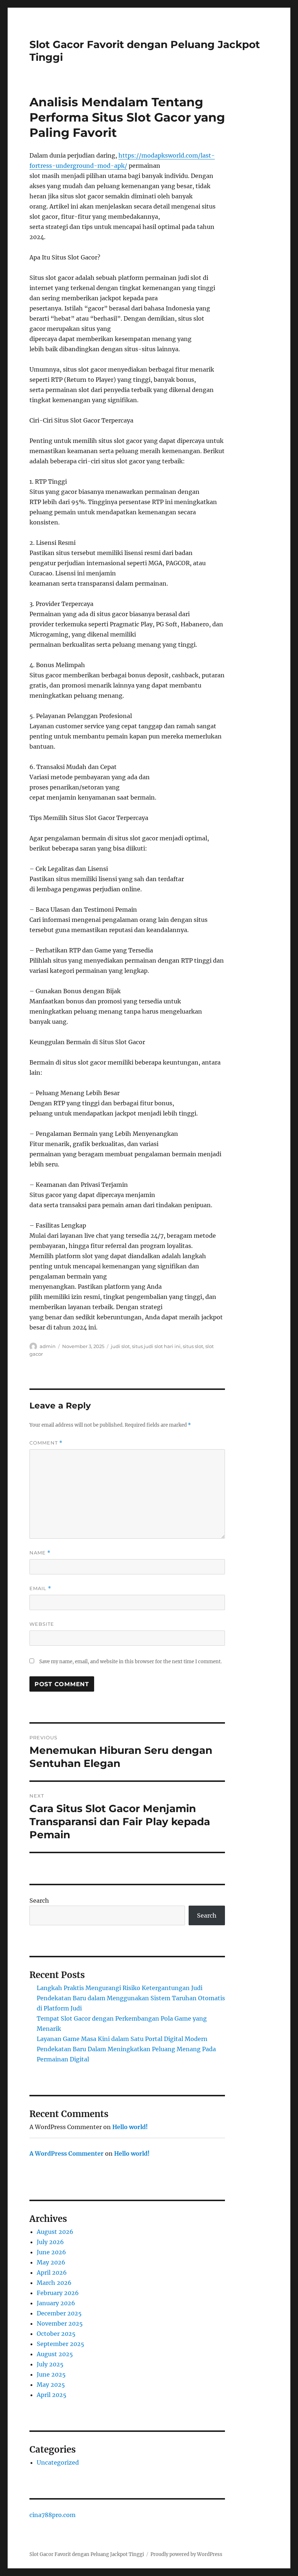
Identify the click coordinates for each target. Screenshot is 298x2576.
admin (48, 1346)
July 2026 (50, 2242)
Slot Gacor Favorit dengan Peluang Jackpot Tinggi (87, 2554)
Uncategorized (58, 2462)
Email (40, 1588)
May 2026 (51, 2262)
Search (39, 1901)
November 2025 (60, 2323)
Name (40, 1553)
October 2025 (56, 2334)
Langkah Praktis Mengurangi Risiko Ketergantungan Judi (120, 1988)
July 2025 (50, 2364)
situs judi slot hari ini (156, 1346)
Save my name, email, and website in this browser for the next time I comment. (130, 1662)
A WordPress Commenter (67, 2153)
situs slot (193, 1346)
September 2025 (61, 2344)
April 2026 (52, 2272)
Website (42, 1624)
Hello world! (130, 2127)
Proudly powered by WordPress (186, 2554)
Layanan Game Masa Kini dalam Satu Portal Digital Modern (122, 2039)
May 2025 (51, 2385)
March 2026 (54, 2283)
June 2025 (51, 2374)
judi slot (120, 1346)
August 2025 (55, 2354)
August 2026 (55, 2232)
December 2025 (59, 2313)
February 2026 (58, 2293)
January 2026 (56, 2303)
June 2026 (51, 2252)
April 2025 (52, 2395)
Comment (46, 1443)
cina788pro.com (53, 2515)
